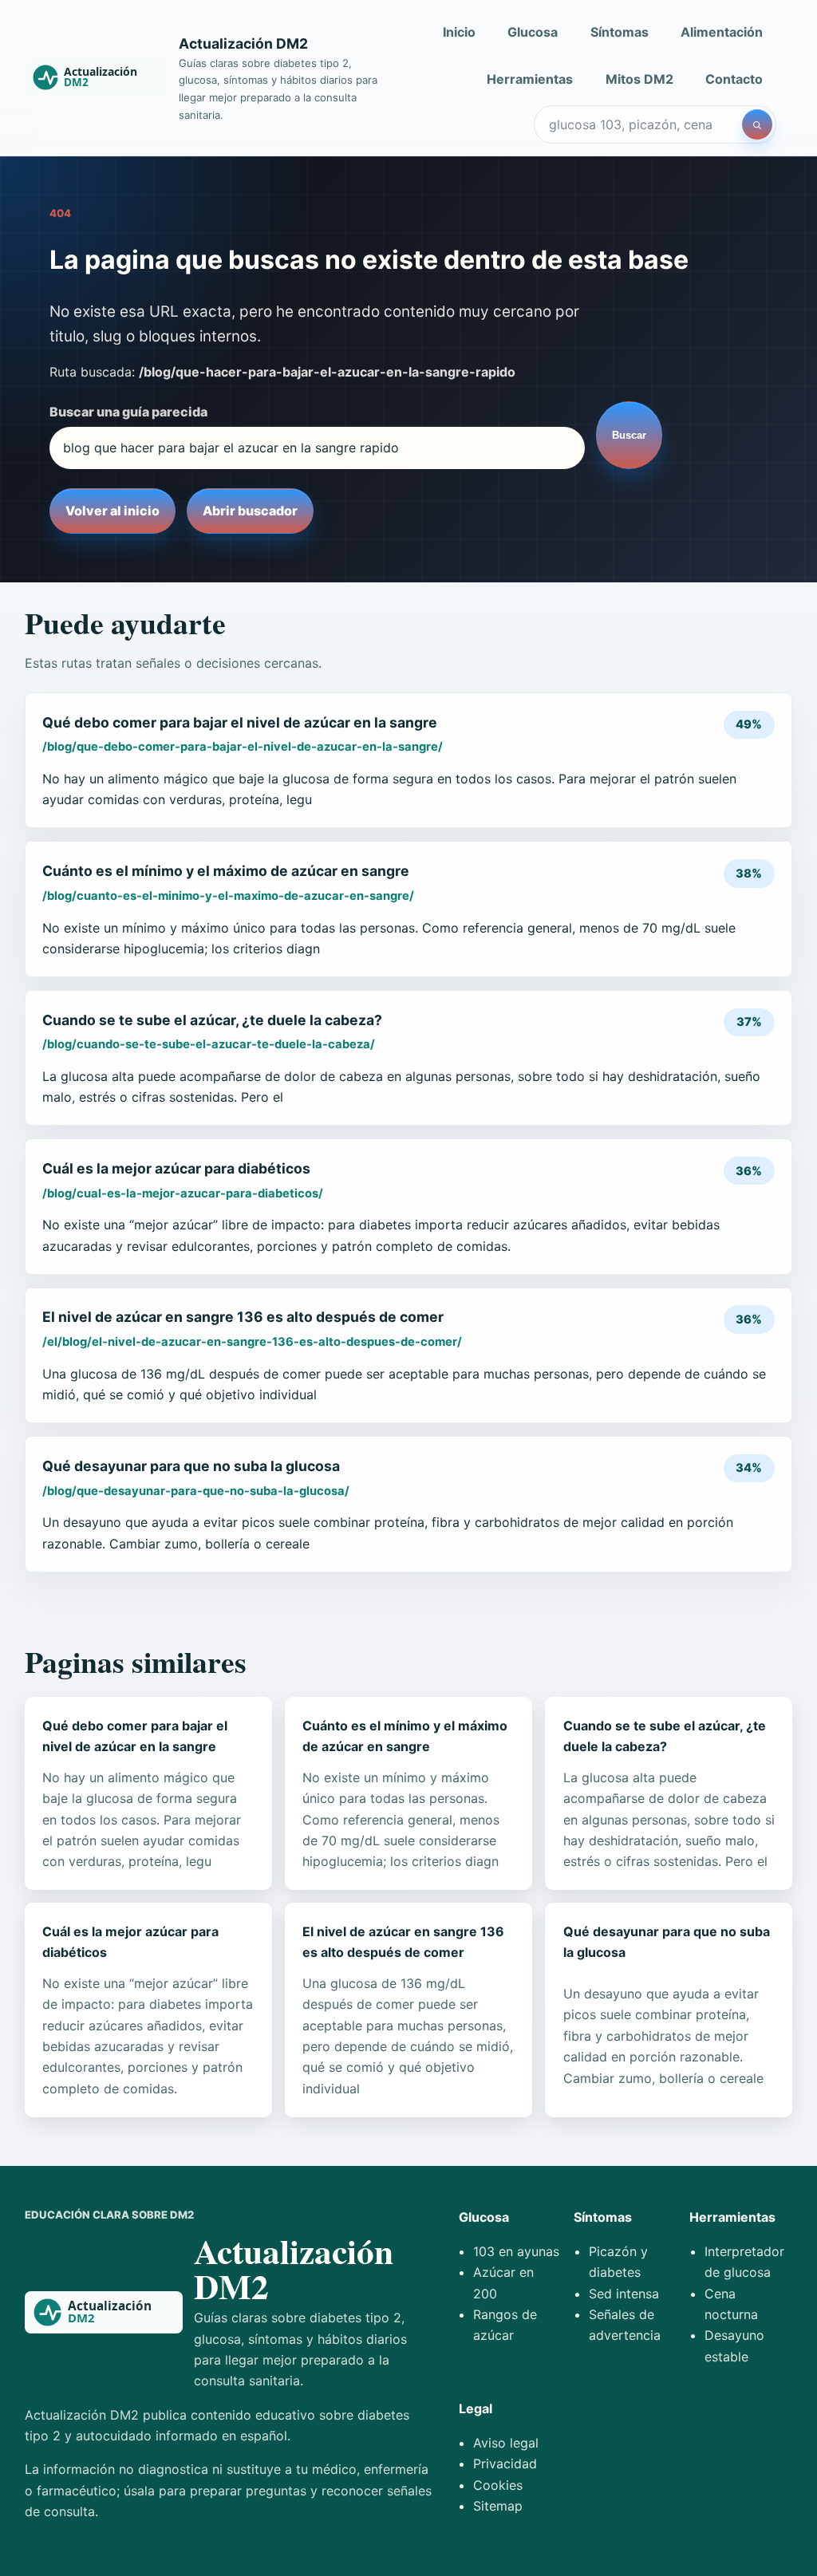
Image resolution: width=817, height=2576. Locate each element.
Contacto (734, 79)
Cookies (498, 2485)
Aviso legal (506, 2443)
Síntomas (620, 32)
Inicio (459, 32)
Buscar (629, 435)
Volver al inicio (112, 511)
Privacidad (505, 2464)
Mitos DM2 (639, 79)
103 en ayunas (516, 2251)
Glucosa (533, 32)
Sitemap (498, 2506)
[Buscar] (757, 124)
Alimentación (722, 32)
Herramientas (530, 79)
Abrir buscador (250, 511)
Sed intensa (624, 2294)
